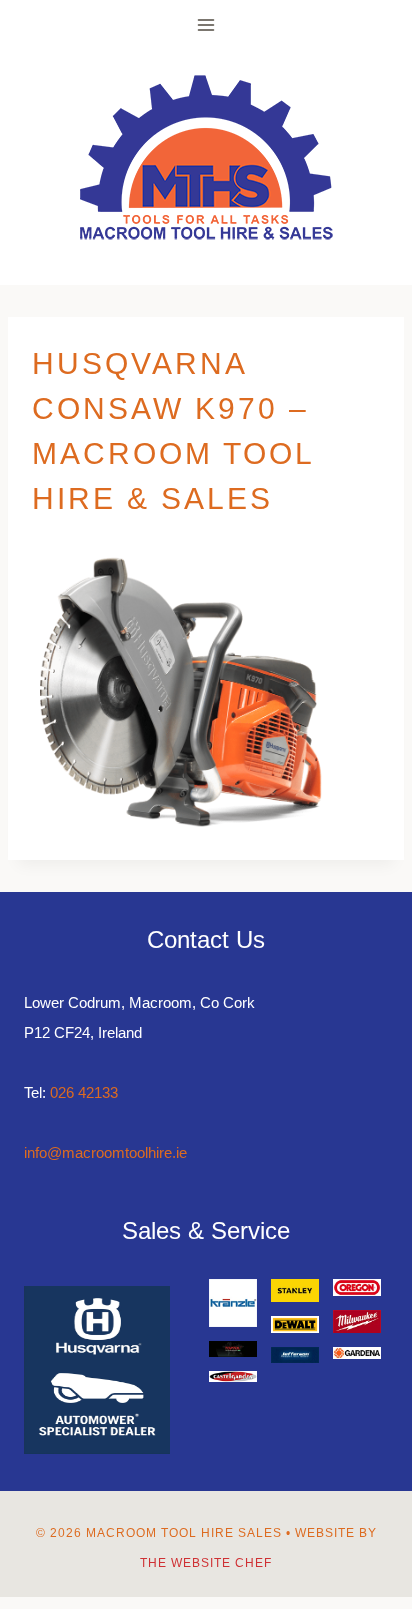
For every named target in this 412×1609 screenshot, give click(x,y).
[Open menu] (206, 24)
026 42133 (84, 1092)
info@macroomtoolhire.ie (105, 1152)
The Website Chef (206, 1563)
